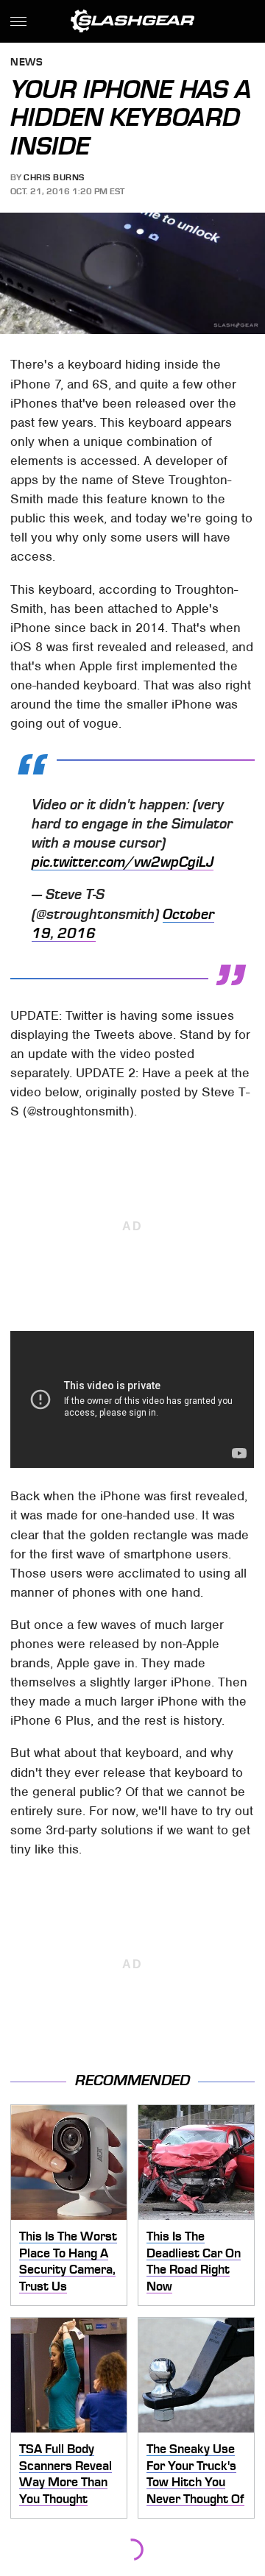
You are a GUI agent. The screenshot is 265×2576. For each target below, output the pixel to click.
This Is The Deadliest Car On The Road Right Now (194, 2261)
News (26, 63)
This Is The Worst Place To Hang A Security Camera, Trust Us (68, 2261)
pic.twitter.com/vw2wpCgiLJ (123, 862)
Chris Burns (54, 177)
